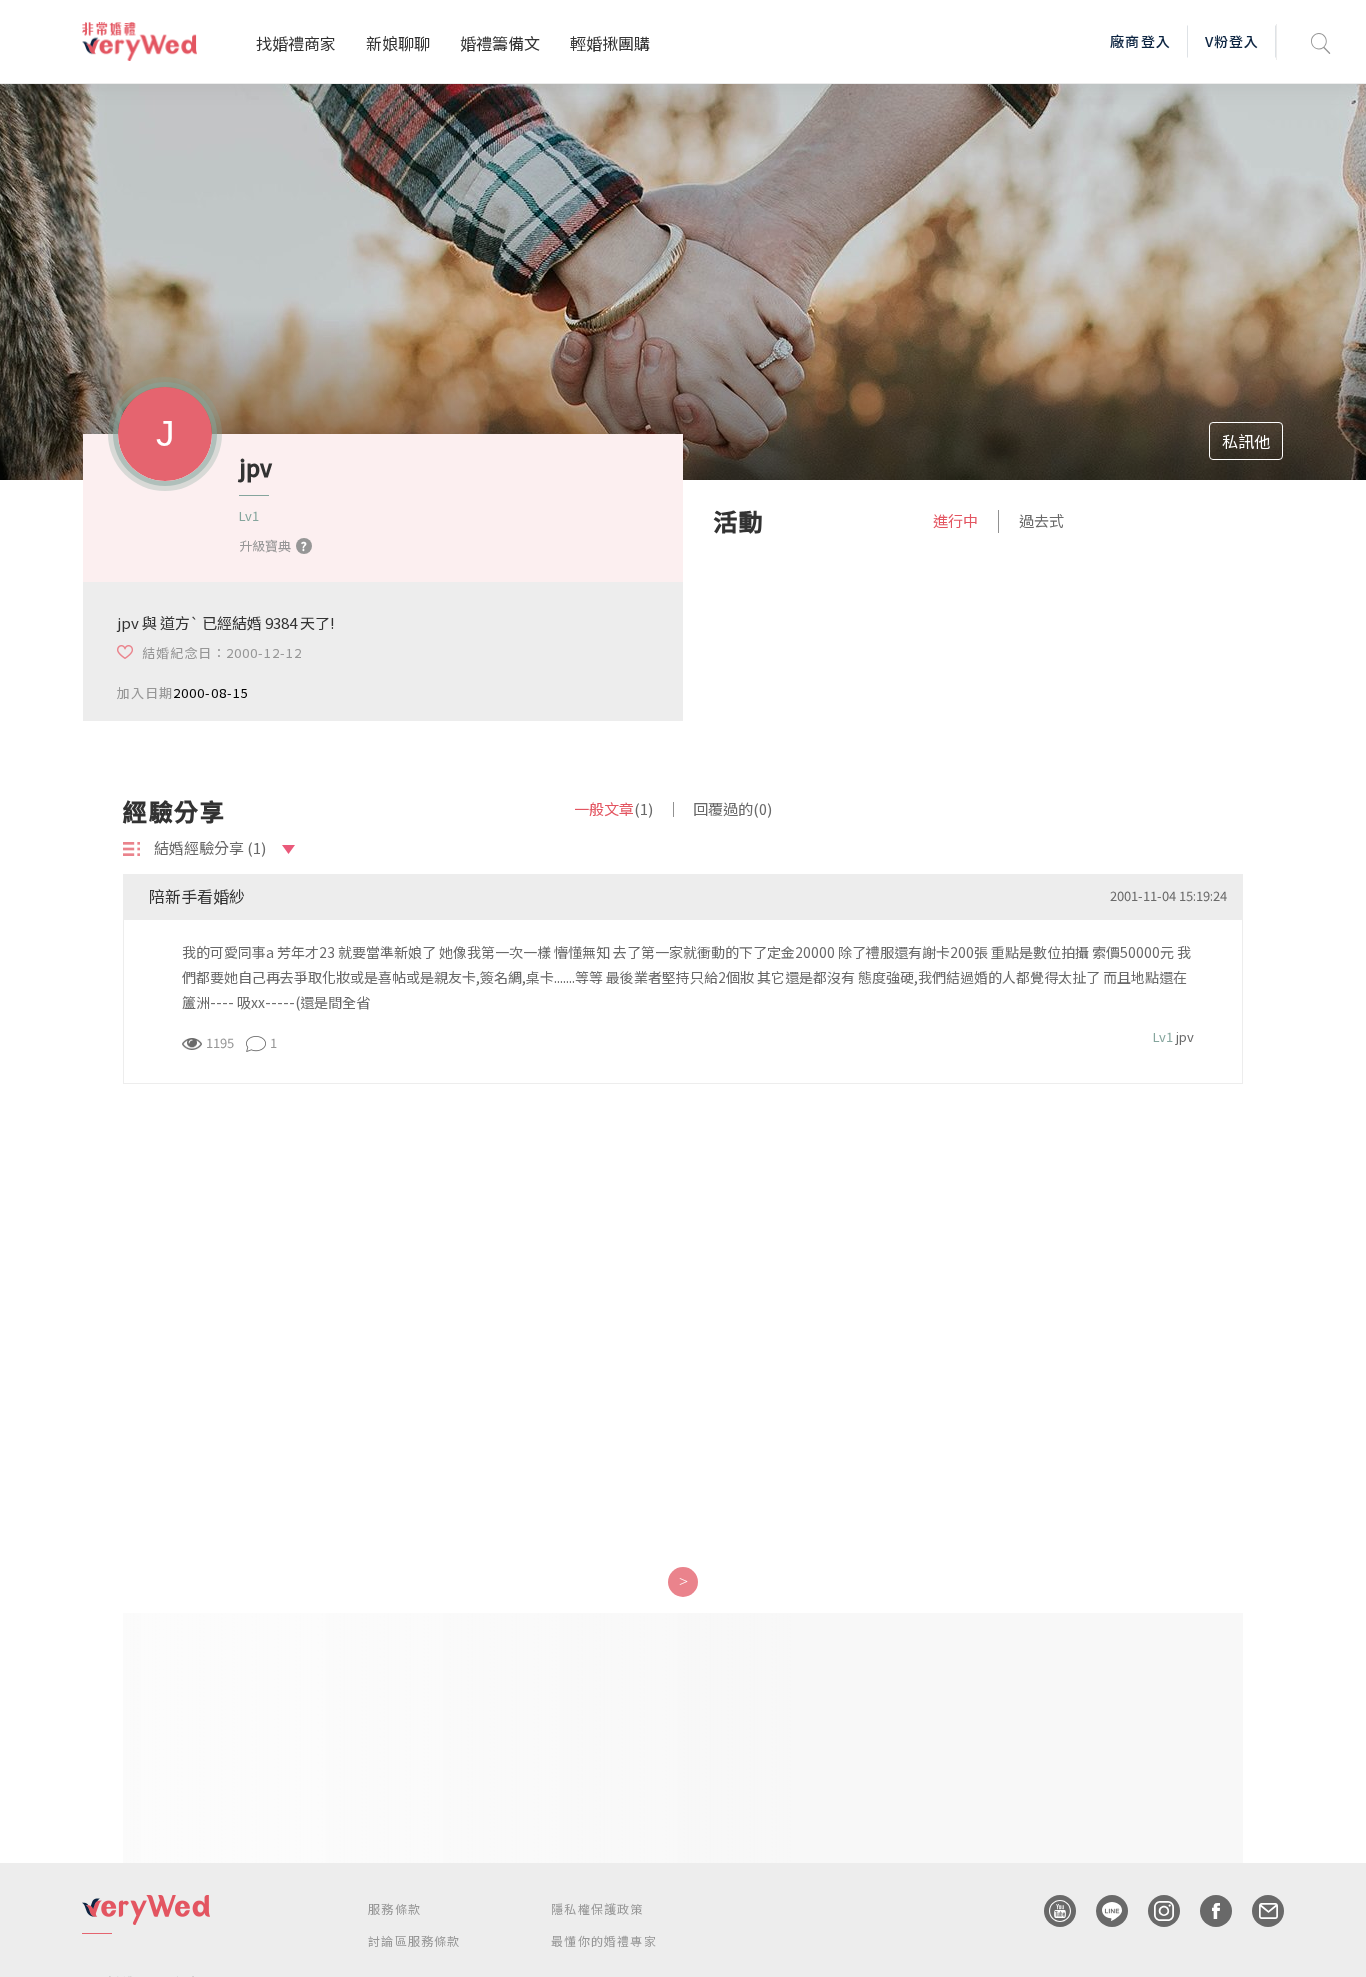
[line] (1102, 1911)
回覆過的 (732, 808)
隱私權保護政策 (597, 1908)
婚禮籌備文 (500, 43)
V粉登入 (1232, 41)
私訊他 (1246, 441)
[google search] (1321, 41)
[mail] (1258, 1911)
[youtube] (1050, 1911)
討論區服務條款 (414, 1940)
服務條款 (394, 1908)
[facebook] (1206, 1911)
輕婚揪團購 (610, 43)
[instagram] (1154, 1911)
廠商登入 (1140, 41)
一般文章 (613, 808)
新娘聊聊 (398, 43)
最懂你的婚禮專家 (604, 1940)
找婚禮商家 (296, 43)
